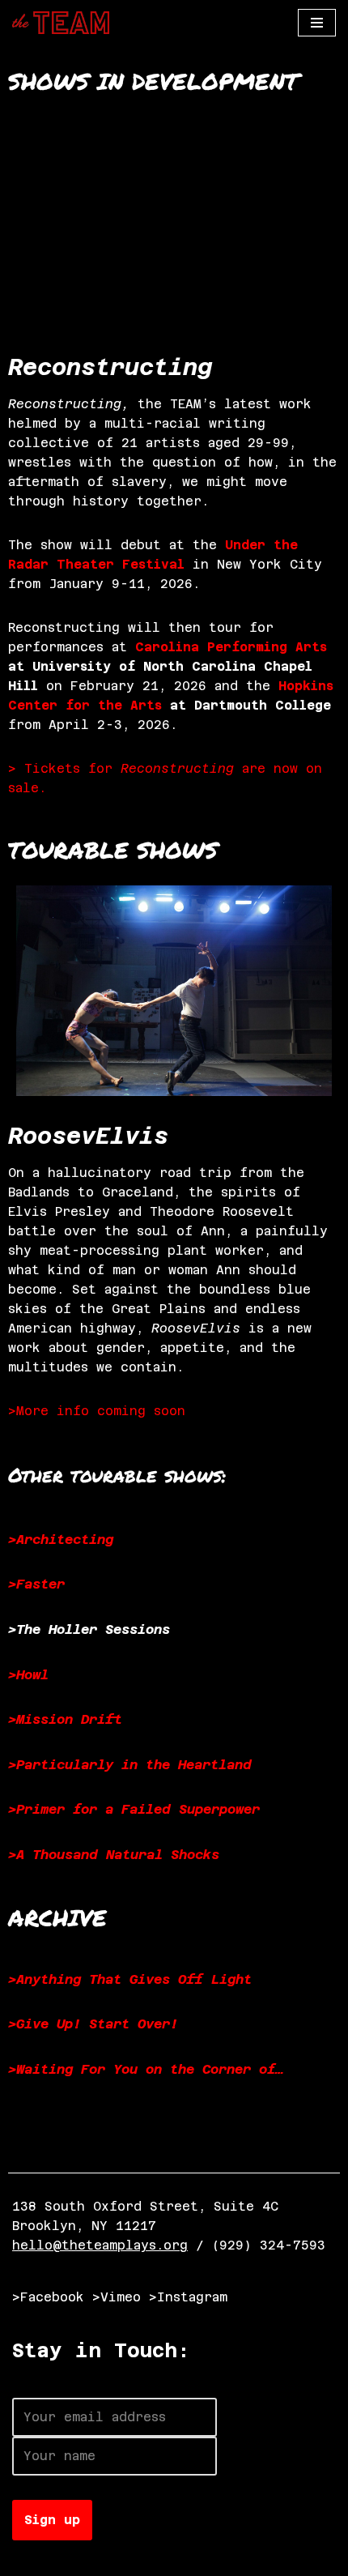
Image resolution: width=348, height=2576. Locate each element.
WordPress (192, 2559)
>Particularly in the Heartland (130, 1765)
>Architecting (61, 1540)
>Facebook (48, 2297)
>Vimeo (117, 2297)
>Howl (28, 1675)
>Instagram (188, 2297)
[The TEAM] (61, 23)
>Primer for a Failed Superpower (134, 1809)
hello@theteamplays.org (100, 2245)
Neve (28, 2559)
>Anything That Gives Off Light (130, 1979)
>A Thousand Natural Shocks (114, 1855)
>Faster (36, 1584)
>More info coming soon (97, 1411)
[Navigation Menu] (317, 23)
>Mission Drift (65, 1719)
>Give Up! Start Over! (93, 2024)
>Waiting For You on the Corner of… (146, 2069)
